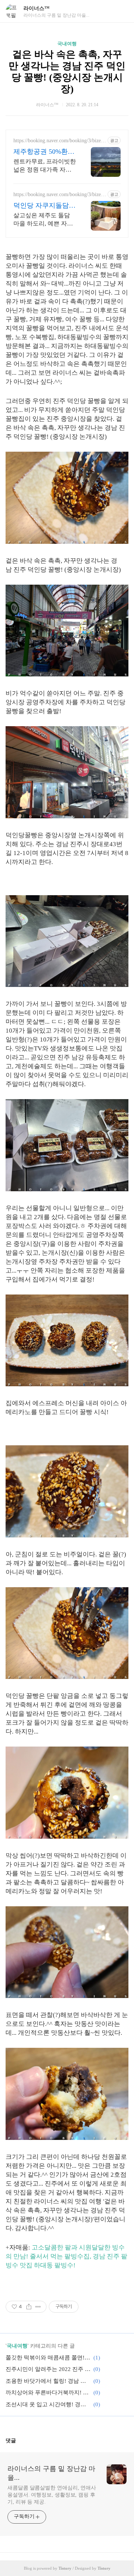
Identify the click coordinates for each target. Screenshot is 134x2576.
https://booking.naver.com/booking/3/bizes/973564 (59, 141)
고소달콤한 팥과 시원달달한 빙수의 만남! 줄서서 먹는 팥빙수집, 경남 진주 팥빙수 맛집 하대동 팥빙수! (66, 2256)
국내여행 (67, 44)
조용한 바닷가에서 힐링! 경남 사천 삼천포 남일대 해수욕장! (48, 2381)
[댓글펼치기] (19, 2440)
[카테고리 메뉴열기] (121, 11)
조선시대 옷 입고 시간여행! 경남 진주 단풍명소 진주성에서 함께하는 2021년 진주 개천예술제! (48, 2404)
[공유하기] (29, 2307)
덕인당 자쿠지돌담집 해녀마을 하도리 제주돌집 (44, 206)
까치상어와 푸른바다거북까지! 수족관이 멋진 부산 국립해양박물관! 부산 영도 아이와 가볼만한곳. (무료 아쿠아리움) (48, 2393)
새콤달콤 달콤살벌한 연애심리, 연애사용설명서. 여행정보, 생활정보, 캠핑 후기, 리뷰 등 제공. (52, 2495)
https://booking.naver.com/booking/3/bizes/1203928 (59, 195)
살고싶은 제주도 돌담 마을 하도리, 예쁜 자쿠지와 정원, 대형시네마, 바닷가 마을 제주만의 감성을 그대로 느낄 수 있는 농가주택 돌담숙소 (45, 220)
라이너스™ (36, 8)
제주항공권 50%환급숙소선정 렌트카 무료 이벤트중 (44, 152)
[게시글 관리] (38, 2307)
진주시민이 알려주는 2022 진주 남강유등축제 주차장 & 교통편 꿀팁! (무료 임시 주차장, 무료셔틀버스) (48, 2369)
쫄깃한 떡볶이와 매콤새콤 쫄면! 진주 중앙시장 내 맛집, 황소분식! (48, 2358)
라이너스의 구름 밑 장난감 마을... (51, 2473)
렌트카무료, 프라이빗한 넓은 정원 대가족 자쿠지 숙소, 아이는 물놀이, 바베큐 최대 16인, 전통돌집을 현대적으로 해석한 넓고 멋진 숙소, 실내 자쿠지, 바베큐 (45, 166)
